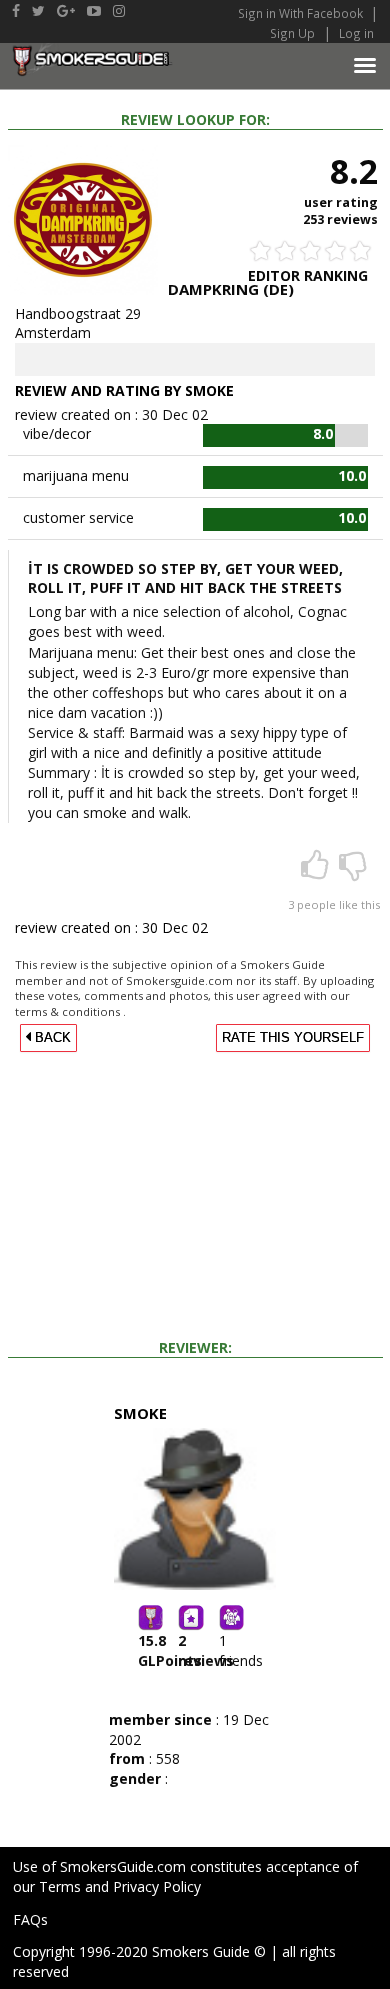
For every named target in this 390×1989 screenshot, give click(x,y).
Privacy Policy (157, 1886)
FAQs (30, 1919)
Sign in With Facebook (302, 13)
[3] (317, 871)
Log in (356, 33)
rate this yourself (293, 1038)
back (51, 1038)
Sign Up (292, 33)
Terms (60, 1886)
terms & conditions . (70, 1011)
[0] (353, 871)
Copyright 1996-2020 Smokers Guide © (139, 1951)
